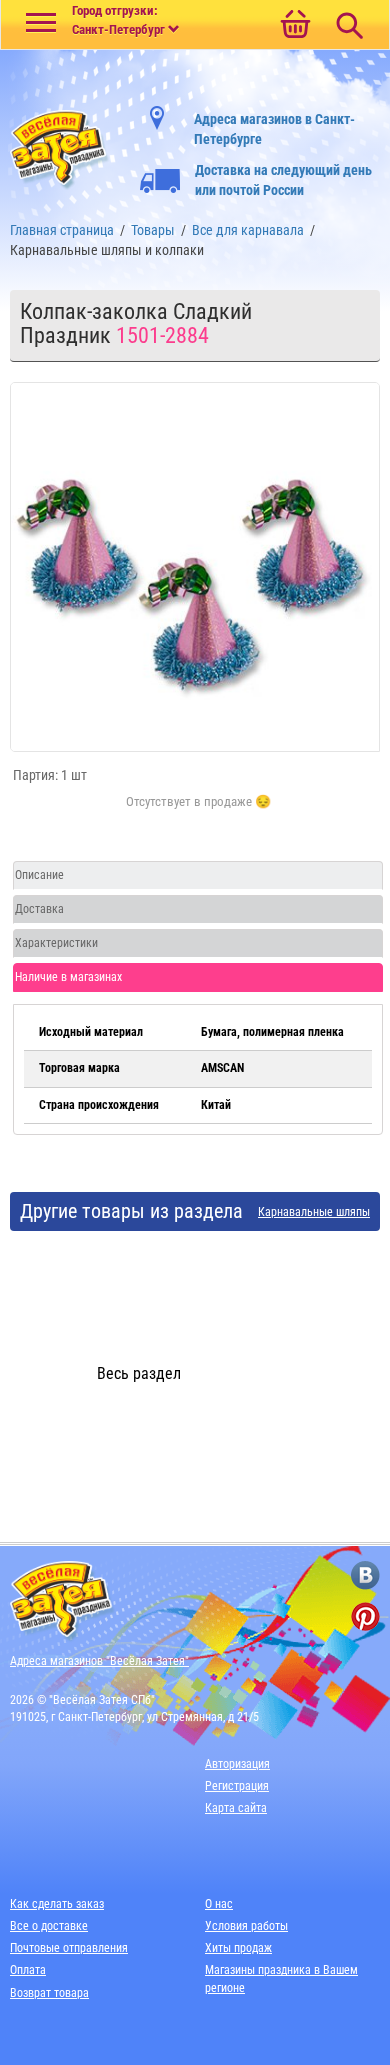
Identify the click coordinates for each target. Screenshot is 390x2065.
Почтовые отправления (69, 1948)
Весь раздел (139, 1373)
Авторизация (237, 1764)
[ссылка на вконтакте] (365, 1575)
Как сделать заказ (57, 1904)
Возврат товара (49, 1993)
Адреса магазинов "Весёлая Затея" (99, 1661)
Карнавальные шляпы (314, 1212)
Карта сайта (236, 1808)
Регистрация (237, 1786)
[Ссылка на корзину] (295, 26)
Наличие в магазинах (68, 977)
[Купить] (198, 813)
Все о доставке (49, 1926)
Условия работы (246, 1926)
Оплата (28, 1970)
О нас (219, 1904)
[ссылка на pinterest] (365, 1616)
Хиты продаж (238, 1948)
